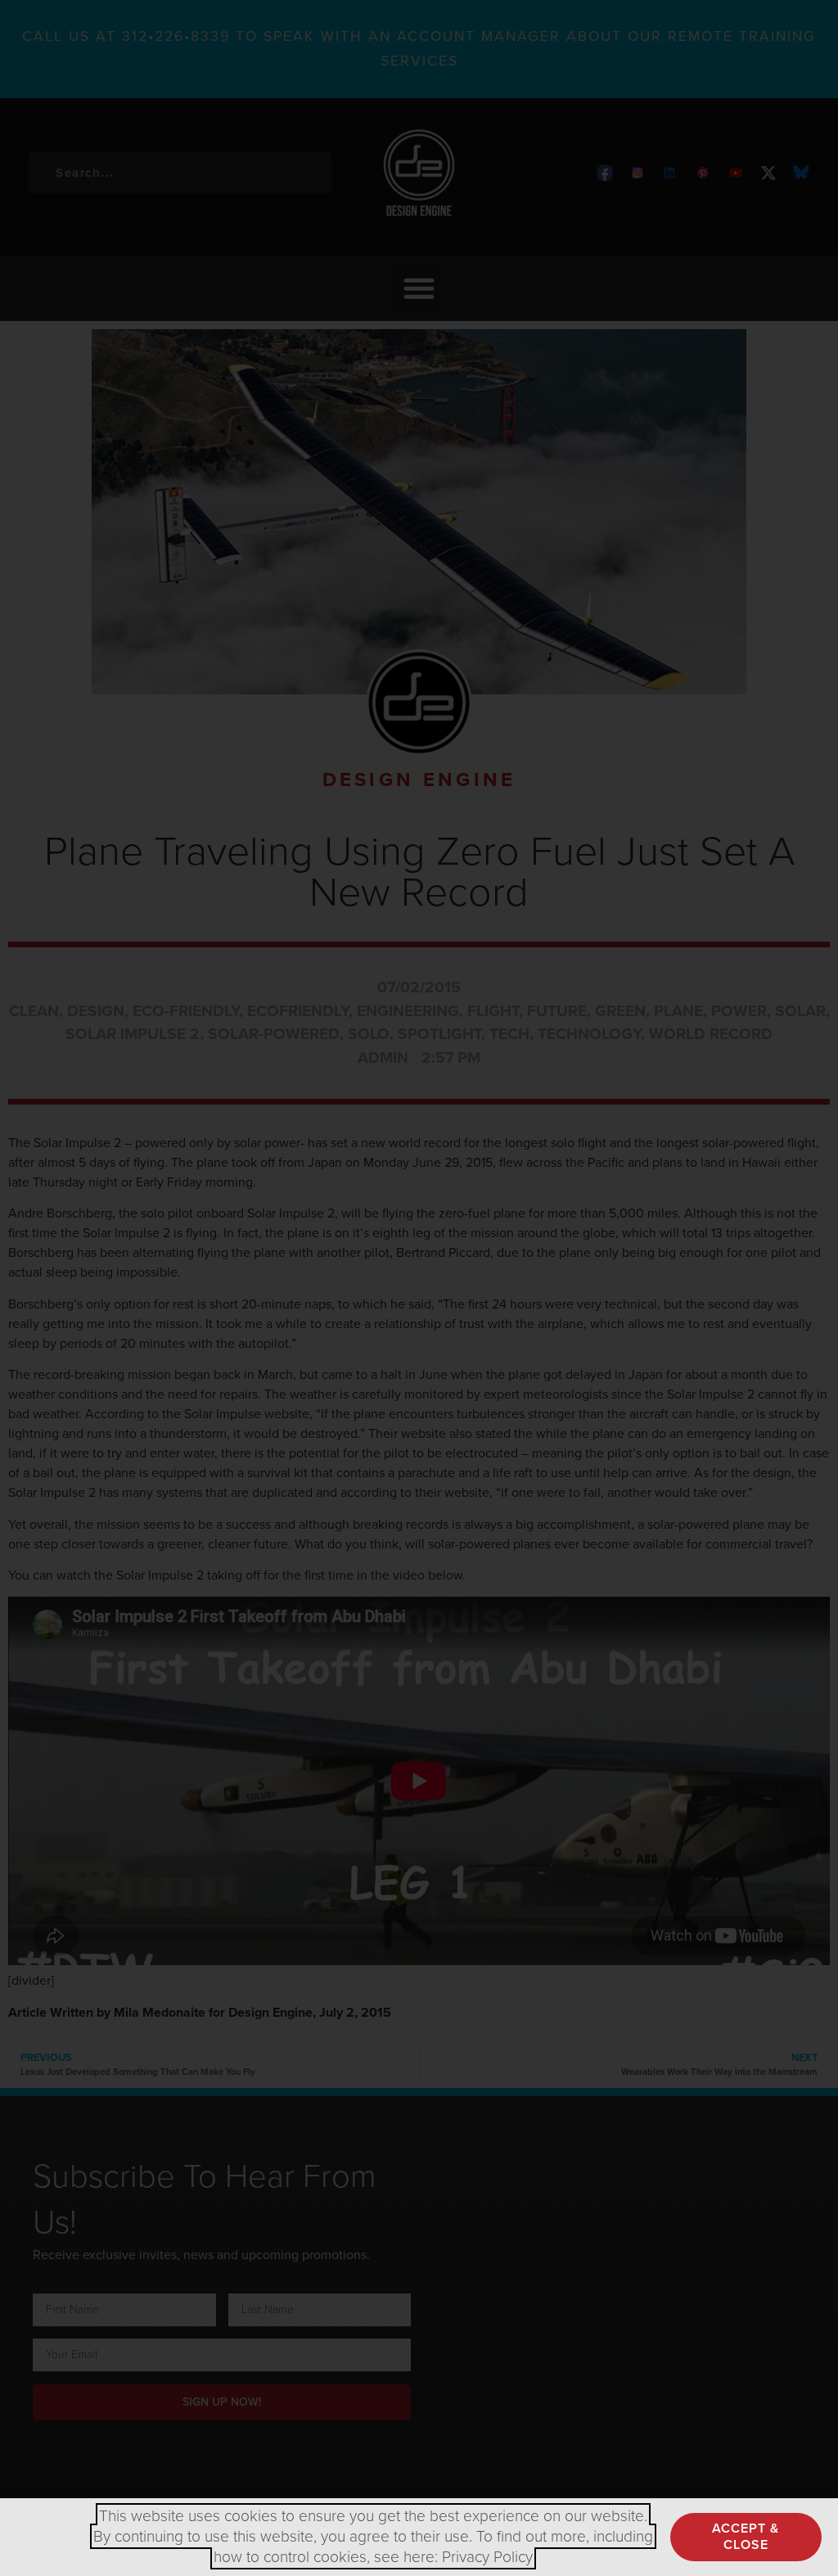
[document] (419, 1288)
